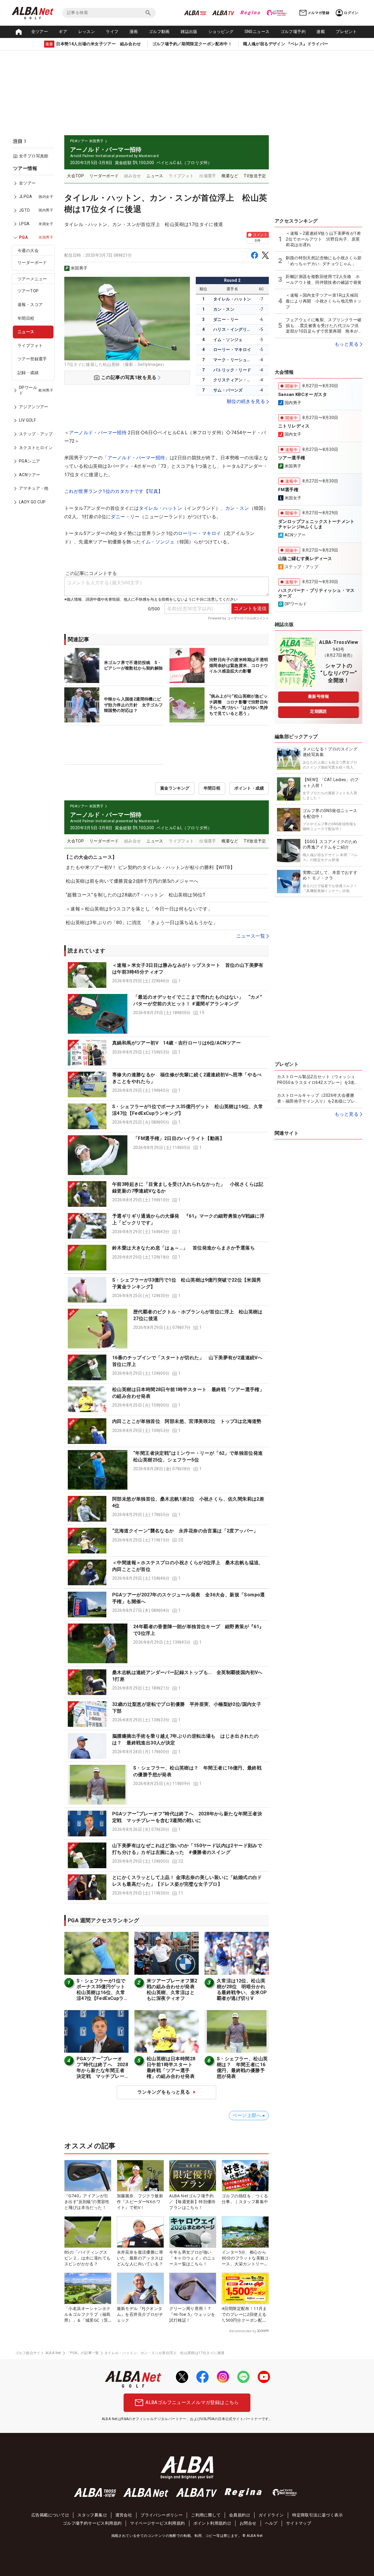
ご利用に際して (206, 2515)
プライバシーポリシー (162, 2515)
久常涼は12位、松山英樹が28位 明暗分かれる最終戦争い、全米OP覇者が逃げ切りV (242, 1990)
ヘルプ (271, 2523)
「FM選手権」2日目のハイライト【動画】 (179, 1138)
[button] (167, 975)
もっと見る (347, 344)
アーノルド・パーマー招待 (98, 433)
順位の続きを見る (246, 401)
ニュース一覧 (251, 936)
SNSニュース (257, 32)
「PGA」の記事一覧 (83, 2353)
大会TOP (75, 176)
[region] (35, 339)
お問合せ (248, 2523)
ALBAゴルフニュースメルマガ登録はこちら (192, 2402)
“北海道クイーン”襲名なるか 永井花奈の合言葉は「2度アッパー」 (185, 1531)
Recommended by (243, 2331)
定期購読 (318, 711)
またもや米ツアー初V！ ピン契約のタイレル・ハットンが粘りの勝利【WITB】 (150, 867)
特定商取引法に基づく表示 (317, 2515)
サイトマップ (299, 2523)
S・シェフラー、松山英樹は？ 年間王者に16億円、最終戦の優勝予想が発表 (242, 2067)
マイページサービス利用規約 (157, 2523)
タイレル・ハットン (232, 299)
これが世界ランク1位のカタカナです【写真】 (114, 491)
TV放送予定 (255, 176)
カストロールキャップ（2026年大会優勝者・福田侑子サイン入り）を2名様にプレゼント (318, 1098)
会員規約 (238, 2515)
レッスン (87, 32)
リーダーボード (32, 263)
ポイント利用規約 (210, 2523)
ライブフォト (30, 345)
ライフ (112, 32)
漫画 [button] (134, 32)
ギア (63, 32)
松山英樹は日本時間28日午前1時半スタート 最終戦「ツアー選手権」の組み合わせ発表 (172, 2067)
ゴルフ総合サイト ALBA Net (38, 2353)
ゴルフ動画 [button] (159, 32)
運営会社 (124, 2515)
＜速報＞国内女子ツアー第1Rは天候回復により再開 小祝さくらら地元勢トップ (324, 301)
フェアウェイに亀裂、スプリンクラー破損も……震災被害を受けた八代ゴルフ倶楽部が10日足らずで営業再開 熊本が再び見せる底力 (324, 326)
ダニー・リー (226, 319)
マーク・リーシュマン (233, 360)
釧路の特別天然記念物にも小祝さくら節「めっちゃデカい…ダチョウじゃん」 (324, 261)
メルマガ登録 (318, 13)
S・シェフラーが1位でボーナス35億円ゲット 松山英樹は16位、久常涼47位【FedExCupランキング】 (103, 1992)
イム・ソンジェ (228, 340)
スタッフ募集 (90, 2515)
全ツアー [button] (40, 32)
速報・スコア (30, 305)
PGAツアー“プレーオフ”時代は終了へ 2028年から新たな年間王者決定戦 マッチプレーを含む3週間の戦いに (102, 2070)
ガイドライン (271, 2515)
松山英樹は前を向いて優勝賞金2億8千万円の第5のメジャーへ (132, 881)
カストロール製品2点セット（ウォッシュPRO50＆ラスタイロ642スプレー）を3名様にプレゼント (318, 1080)
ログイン (351, 13)
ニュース (26, 332)
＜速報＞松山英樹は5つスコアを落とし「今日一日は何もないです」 (139, 909)
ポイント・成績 (249, 788)
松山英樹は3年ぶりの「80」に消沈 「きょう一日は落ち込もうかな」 (142, 923)
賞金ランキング (175, 788)
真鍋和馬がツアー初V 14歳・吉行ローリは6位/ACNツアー (176, 1043)
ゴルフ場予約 (293, 32)
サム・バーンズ (228, 390)
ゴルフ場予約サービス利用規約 (92, 2523)
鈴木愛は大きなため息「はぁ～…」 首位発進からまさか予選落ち (183, 1248)
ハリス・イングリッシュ (233, 329)
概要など (230, 176)
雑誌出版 (189, 32)
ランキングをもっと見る (164, 2092)
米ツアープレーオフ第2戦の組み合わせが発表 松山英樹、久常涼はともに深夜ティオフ (173, 1990)
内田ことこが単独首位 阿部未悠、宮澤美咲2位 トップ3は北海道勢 (187, 1421)
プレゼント (346, 32)
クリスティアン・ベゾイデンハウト (233, 380)
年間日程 (26, 318)
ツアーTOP (28, 291)
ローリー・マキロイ (232, 350)
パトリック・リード (232, 370)
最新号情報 (318, 696)
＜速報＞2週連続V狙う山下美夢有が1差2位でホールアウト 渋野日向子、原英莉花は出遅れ (323, 239)
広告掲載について (48, 2515)
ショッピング (221, 32)
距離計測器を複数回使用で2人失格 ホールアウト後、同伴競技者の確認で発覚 (324, 279)
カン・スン (224, 309)
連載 (321, 32)
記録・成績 (28, 373)
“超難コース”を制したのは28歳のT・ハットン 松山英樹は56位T (136, 895)
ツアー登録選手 (32, 359)
